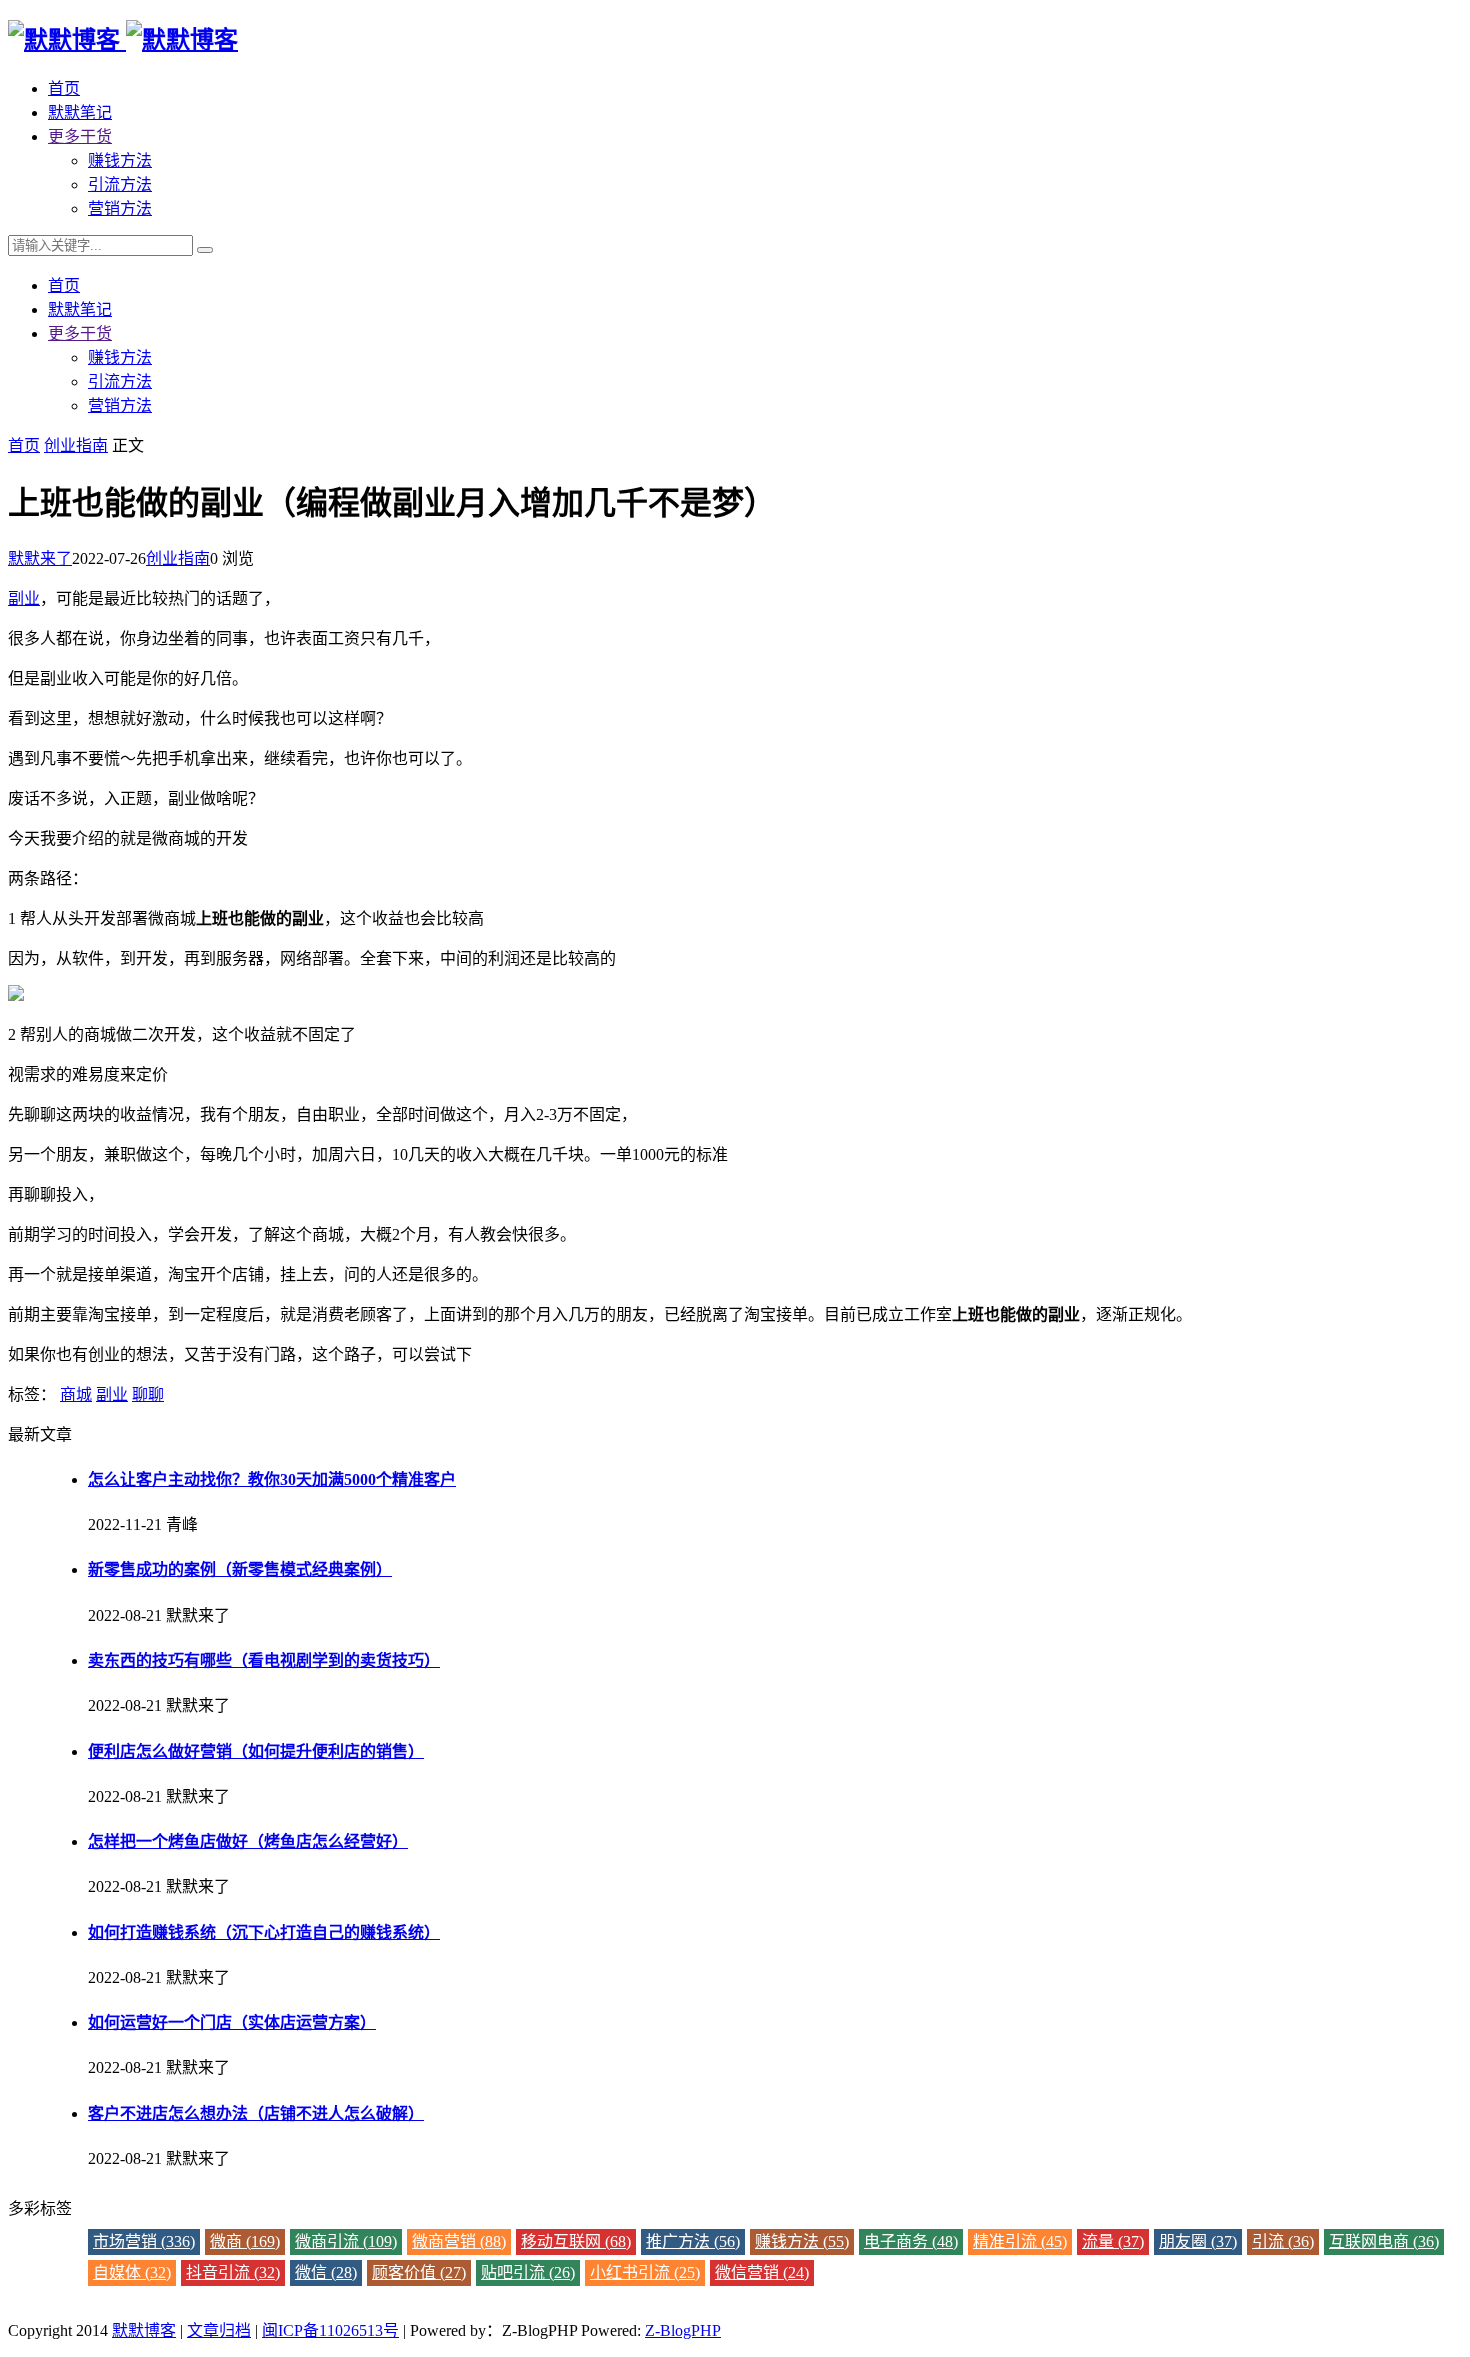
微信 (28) (326, 2272)
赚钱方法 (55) (802, 2241)
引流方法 (120, 184)
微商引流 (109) (346, 2241)
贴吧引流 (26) (528, 2272)
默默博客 (144, 2330)
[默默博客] (123, 40)
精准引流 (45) (1020, 2241)
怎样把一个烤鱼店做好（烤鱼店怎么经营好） (248, 1841)
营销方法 (120, 208)
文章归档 (219, 2330)
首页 (64, 88)
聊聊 (148, 1394)
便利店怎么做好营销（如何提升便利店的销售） (256, 1751)
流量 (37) (1113, 2241)
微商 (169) (245, 2241)
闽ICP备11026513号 (330, 2330)
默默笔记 (80, 112)
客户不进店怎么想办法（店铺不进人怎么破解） (256, 2113)
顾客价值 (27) (419, 2272)
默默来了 (40, 558)
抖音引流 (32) (233, 2272)
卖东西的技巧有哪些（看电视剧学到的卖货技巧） (264, 1660)
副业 (24, 598)
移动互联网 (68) (576, 2241)
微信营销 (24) (762, 2272)
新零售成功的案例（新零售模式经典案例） (240, 1569)
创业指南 (76, 445)
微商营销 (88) (459, 2241)
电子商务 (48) (911, 2241)
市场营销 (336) (144, 2241)
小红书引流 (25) (645, 2272)
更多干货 (80, 136)
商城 (76, 1394)
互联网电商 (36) (1384, 2241)
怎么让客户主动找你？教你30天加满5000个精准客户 (272, 1479)
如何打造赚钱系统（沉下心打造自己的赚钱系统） (264, 1932)
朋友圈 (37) (1198, 2241)
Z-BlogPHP (683, 2330)
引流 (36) (1283, 2241)
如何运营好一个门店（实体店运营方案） (232, 2022)
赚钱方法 (120, 160)
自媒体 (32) (132, 2272)
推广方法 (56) (693, 2241)
